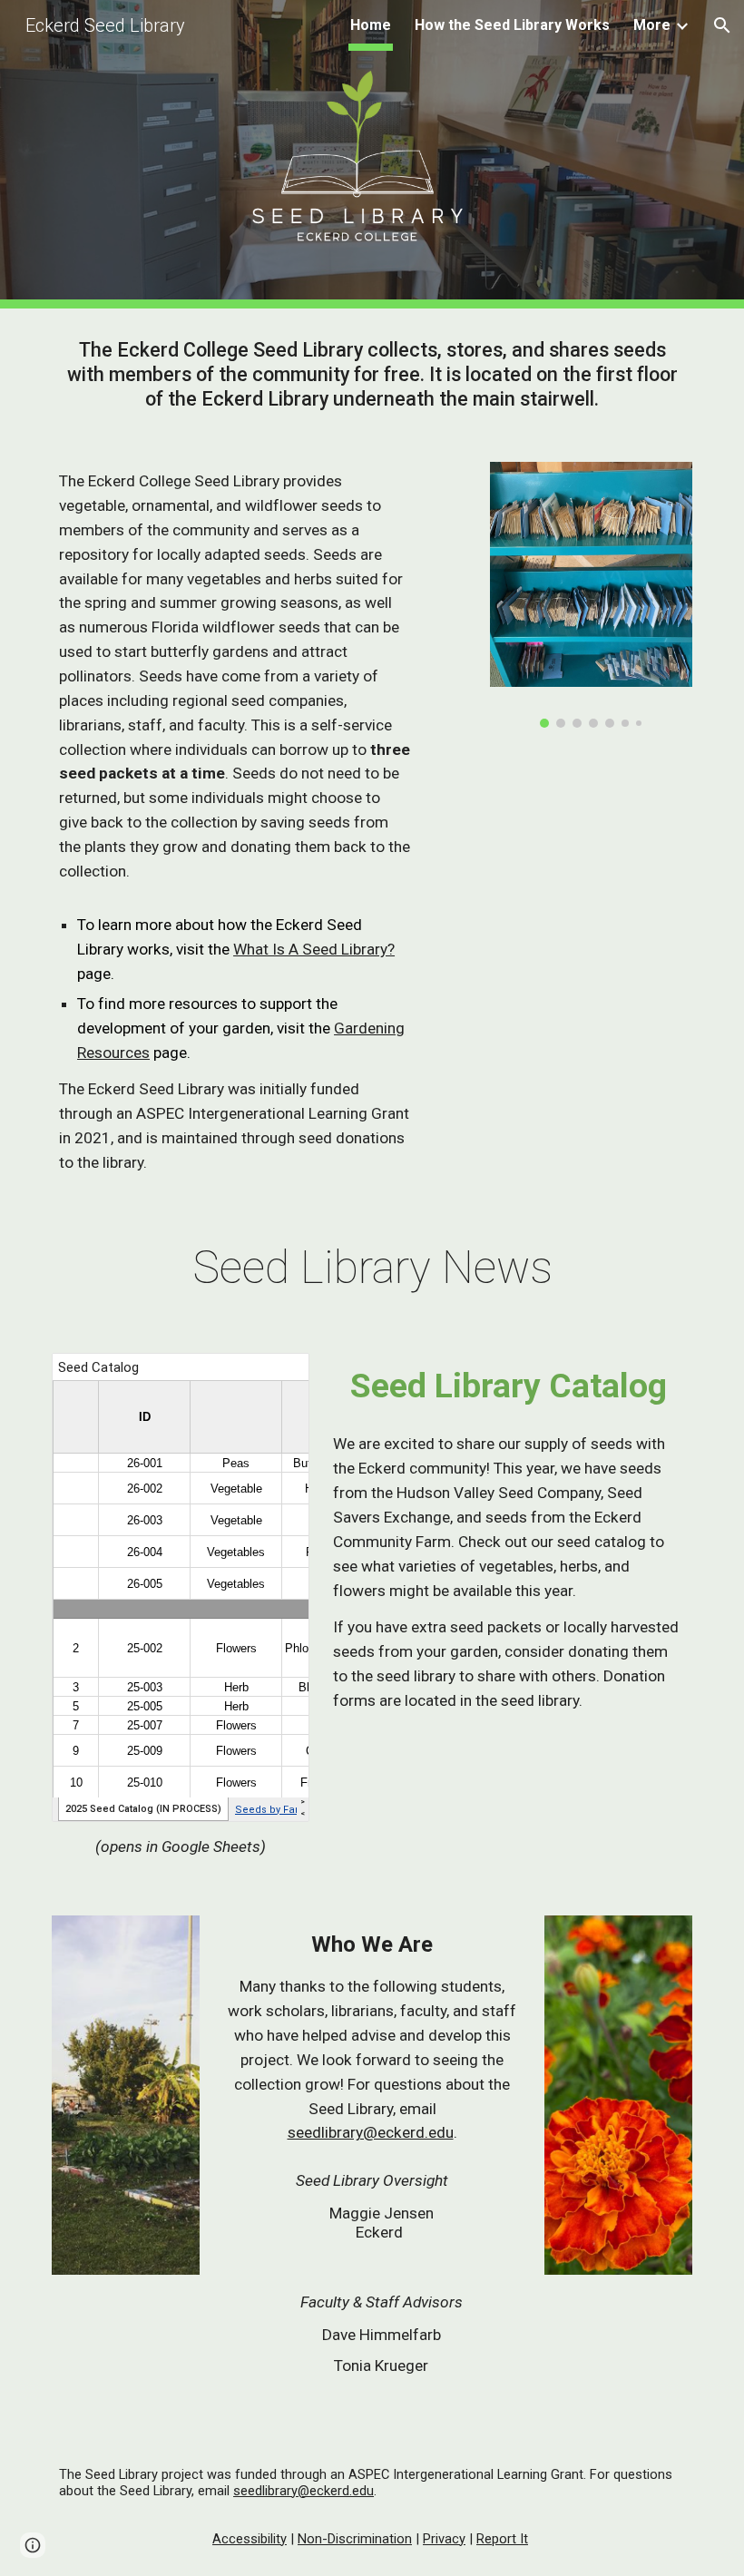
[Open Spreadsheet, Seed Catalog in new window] (275, 1376)
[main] (372, 374)
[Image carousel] (591, 594)
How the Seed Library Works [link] (512, 25)
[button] (722, 25)
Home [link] (371, 25)
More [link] (652, 25)
